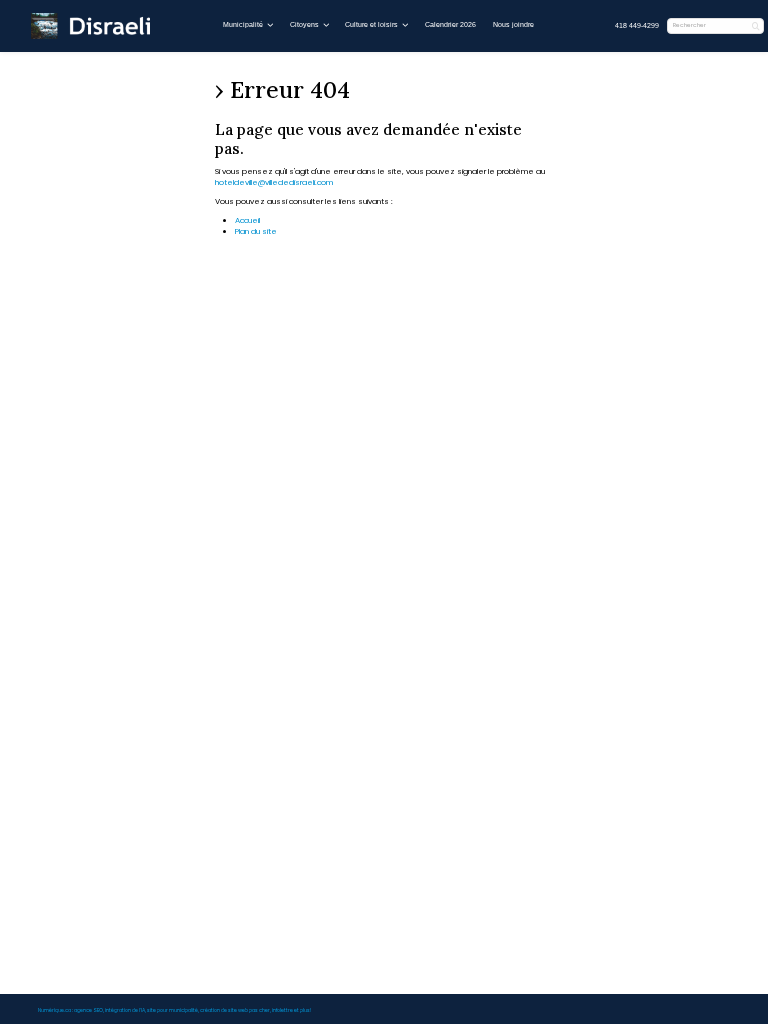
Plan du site (256, 231)
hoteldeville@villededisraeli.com (274, 182)
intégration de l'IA (125, 1010)
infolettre (282, 1010)
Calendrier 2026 (450, 24)
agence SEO (88, 1010)
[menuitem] (637, 26)
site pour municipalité (172, 1010)
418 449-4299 (637, 25)
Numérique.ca (54, 1010)
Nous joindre (513, 24)
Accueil (247, 220)
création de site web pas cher (235, 1010)
